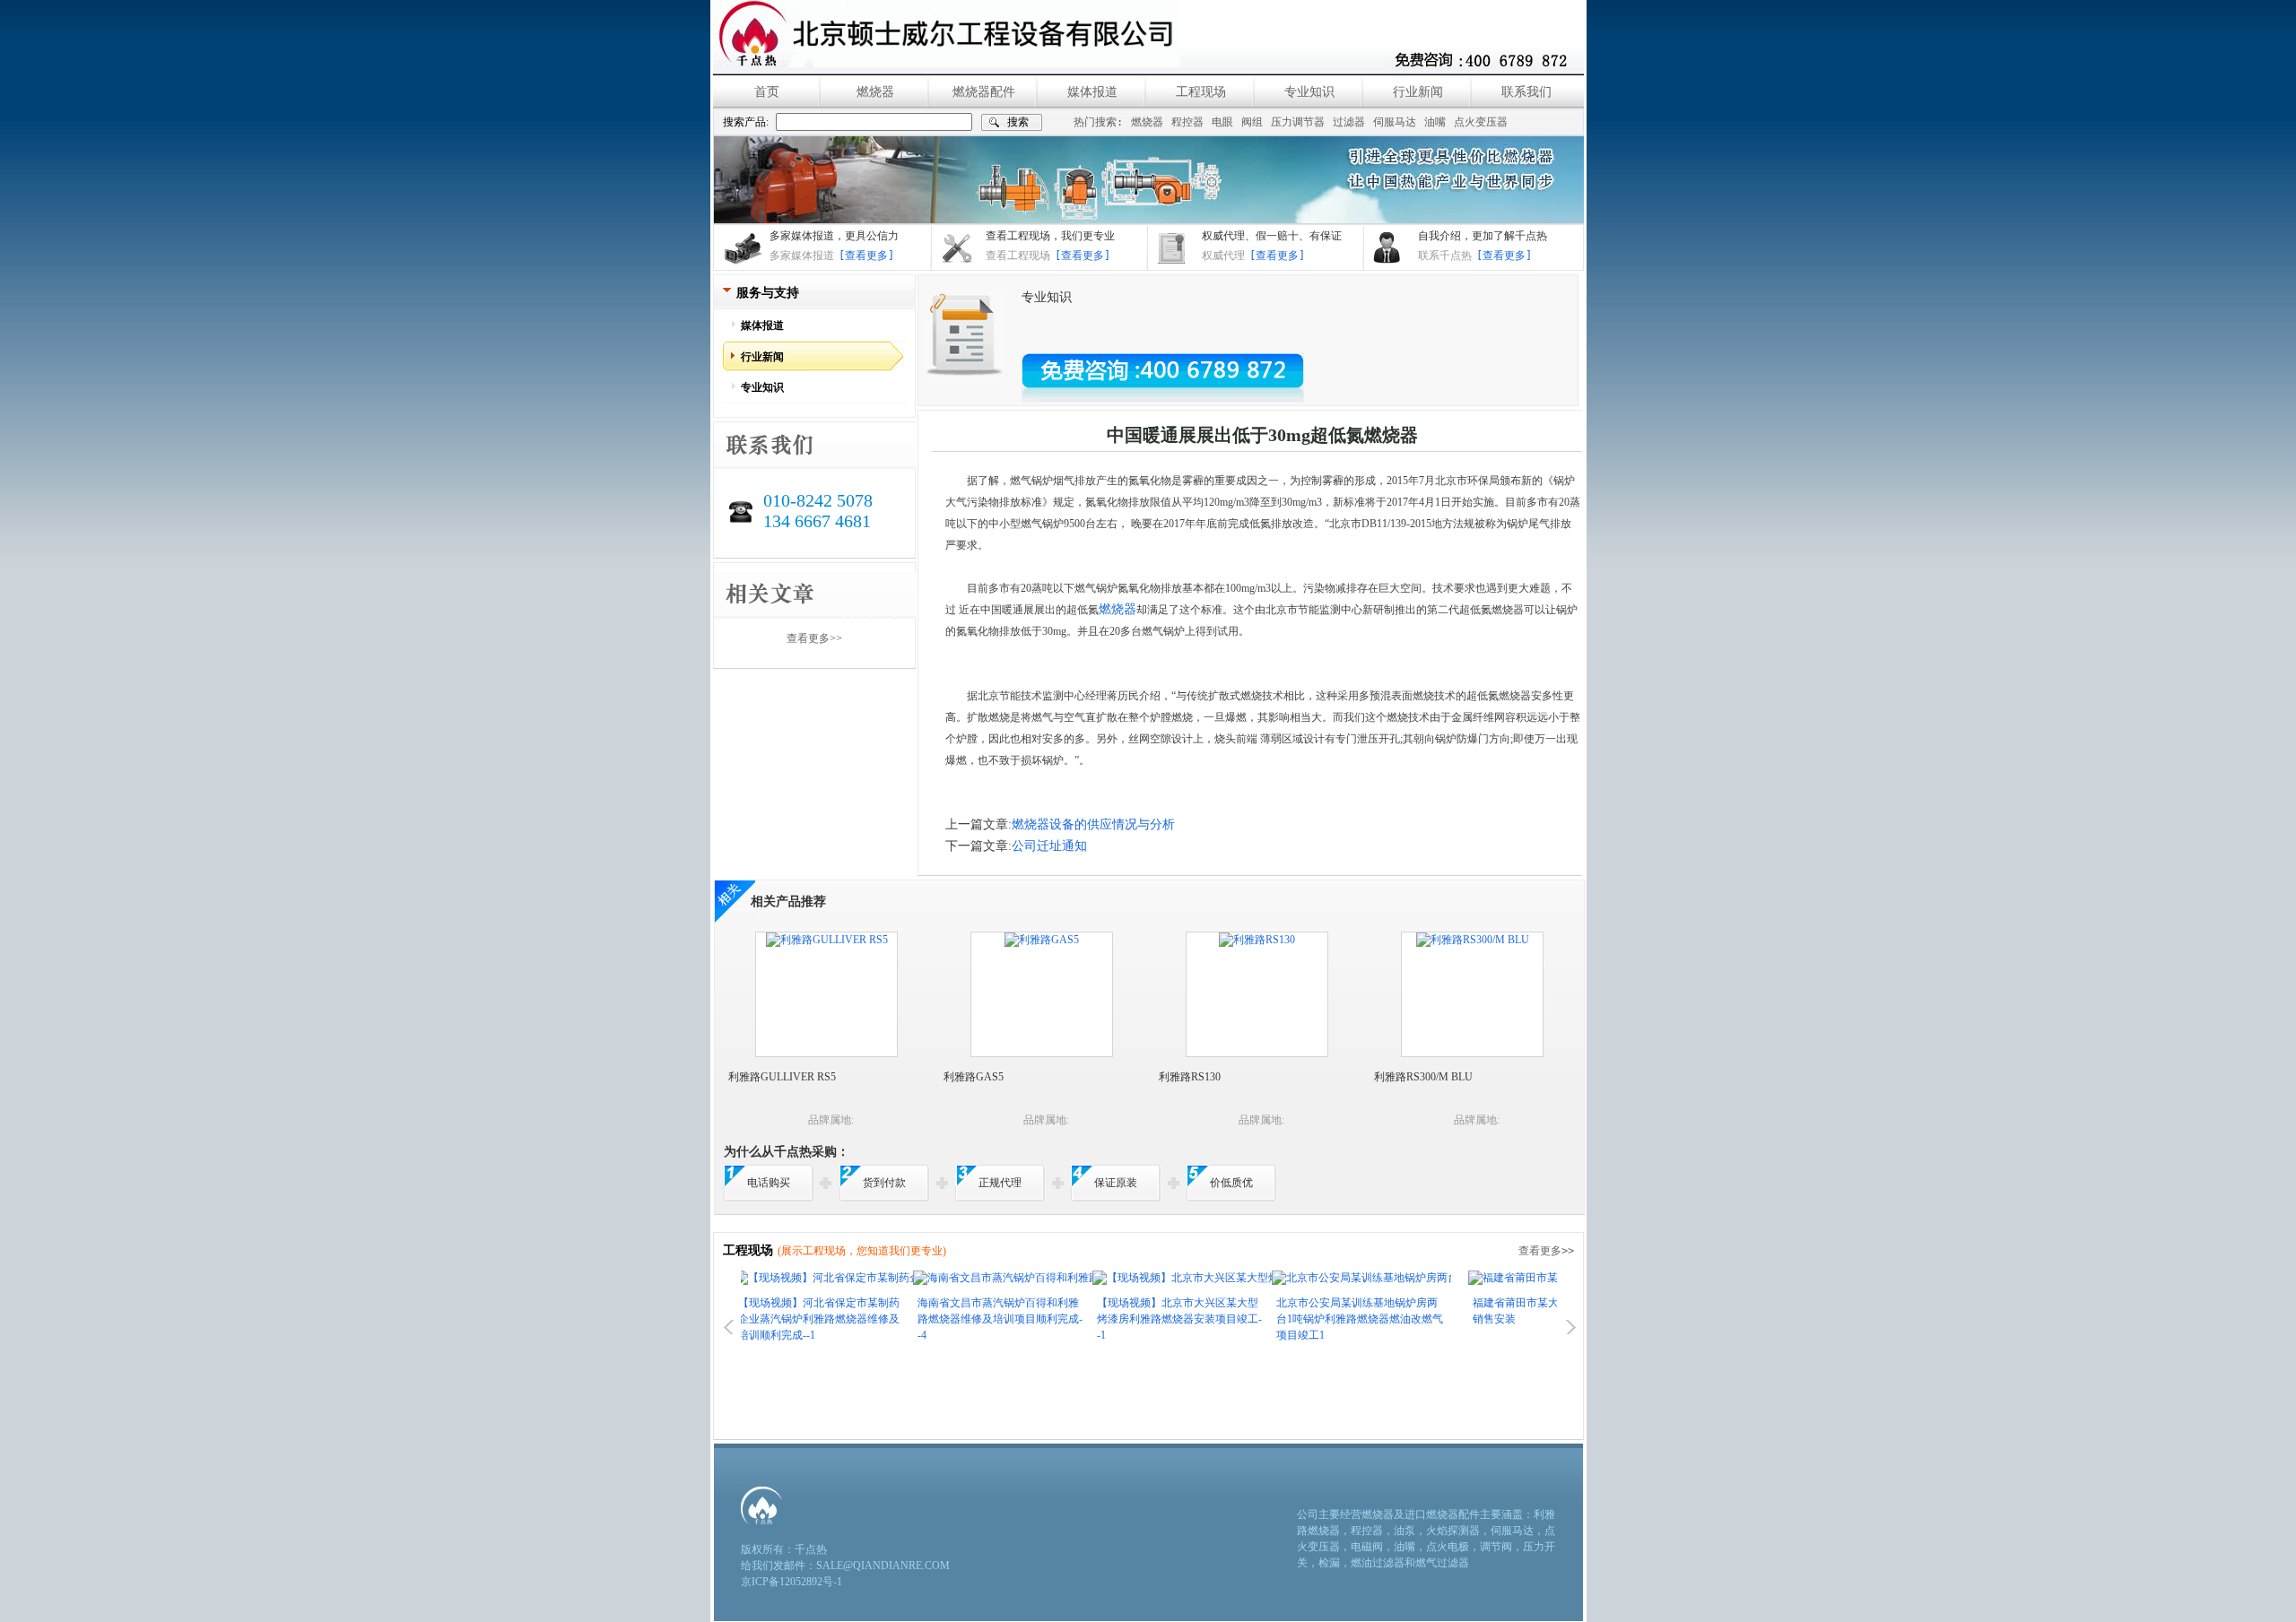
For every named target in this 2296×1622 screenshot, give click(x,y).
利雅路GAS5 (974, 1077)
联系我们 (1526, 92)
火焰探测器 (1453, 1531)
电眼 (1222, 122)
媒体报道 (1092, 92)
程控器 (1187, 122)
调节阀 (1496, 1547)
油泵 (1405, 1531)
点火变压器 (1481, 122)
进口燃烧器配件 (1442, 1514)
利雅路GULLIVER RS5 (782, 1077)
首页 (767, 92)
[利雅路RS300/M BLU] (1473, 940)
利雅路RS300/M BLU (1423, 1077)
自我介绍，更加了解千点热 (1483, 236)
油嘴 (1435, 122)
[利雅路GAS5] (1042, 940)
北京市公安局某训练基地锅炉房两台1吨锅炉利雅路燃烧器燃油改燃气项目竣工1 (1304, 1319)
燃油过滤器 (1378, 1563)
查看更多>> (814, 638)
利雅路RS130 (1190, 1077)
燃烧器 (875, 92)
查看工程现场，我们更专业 (1050, 236)
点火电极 (1448, 1547)
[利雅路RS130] (1257, 940)
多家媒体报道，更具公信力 (834, 236)
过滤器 (1349, 122)
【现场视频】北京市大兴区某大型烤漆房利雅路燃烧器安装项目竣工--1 (1124, 1319)
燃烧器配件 (984, 92)
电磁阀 (1367, 1547)
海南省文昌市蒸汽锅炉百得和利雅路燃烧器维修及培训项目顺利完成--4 (944, 1319)
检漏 (1329, 1563)
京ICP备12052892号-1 (791, 1582)
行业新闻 (1418, 92)
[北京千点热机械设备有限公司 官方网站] (946, 34)
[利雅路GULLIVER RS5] (827, 940)
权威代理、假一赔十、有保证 (1272, 236)
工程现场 (1201, 92)
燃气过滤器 (1442, 1563)
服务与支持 (768, 293)
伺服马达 (1395, 122)
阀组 (1252, 122)
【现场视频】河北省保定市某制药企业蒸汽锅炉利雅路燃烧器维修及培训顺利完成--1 (763, 1319)
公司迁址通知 (1049, 846)
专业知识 (1309, 92)
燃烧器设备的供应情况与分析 (1093, 824)
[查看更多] (866, 256)
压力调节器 (1298, 122)
